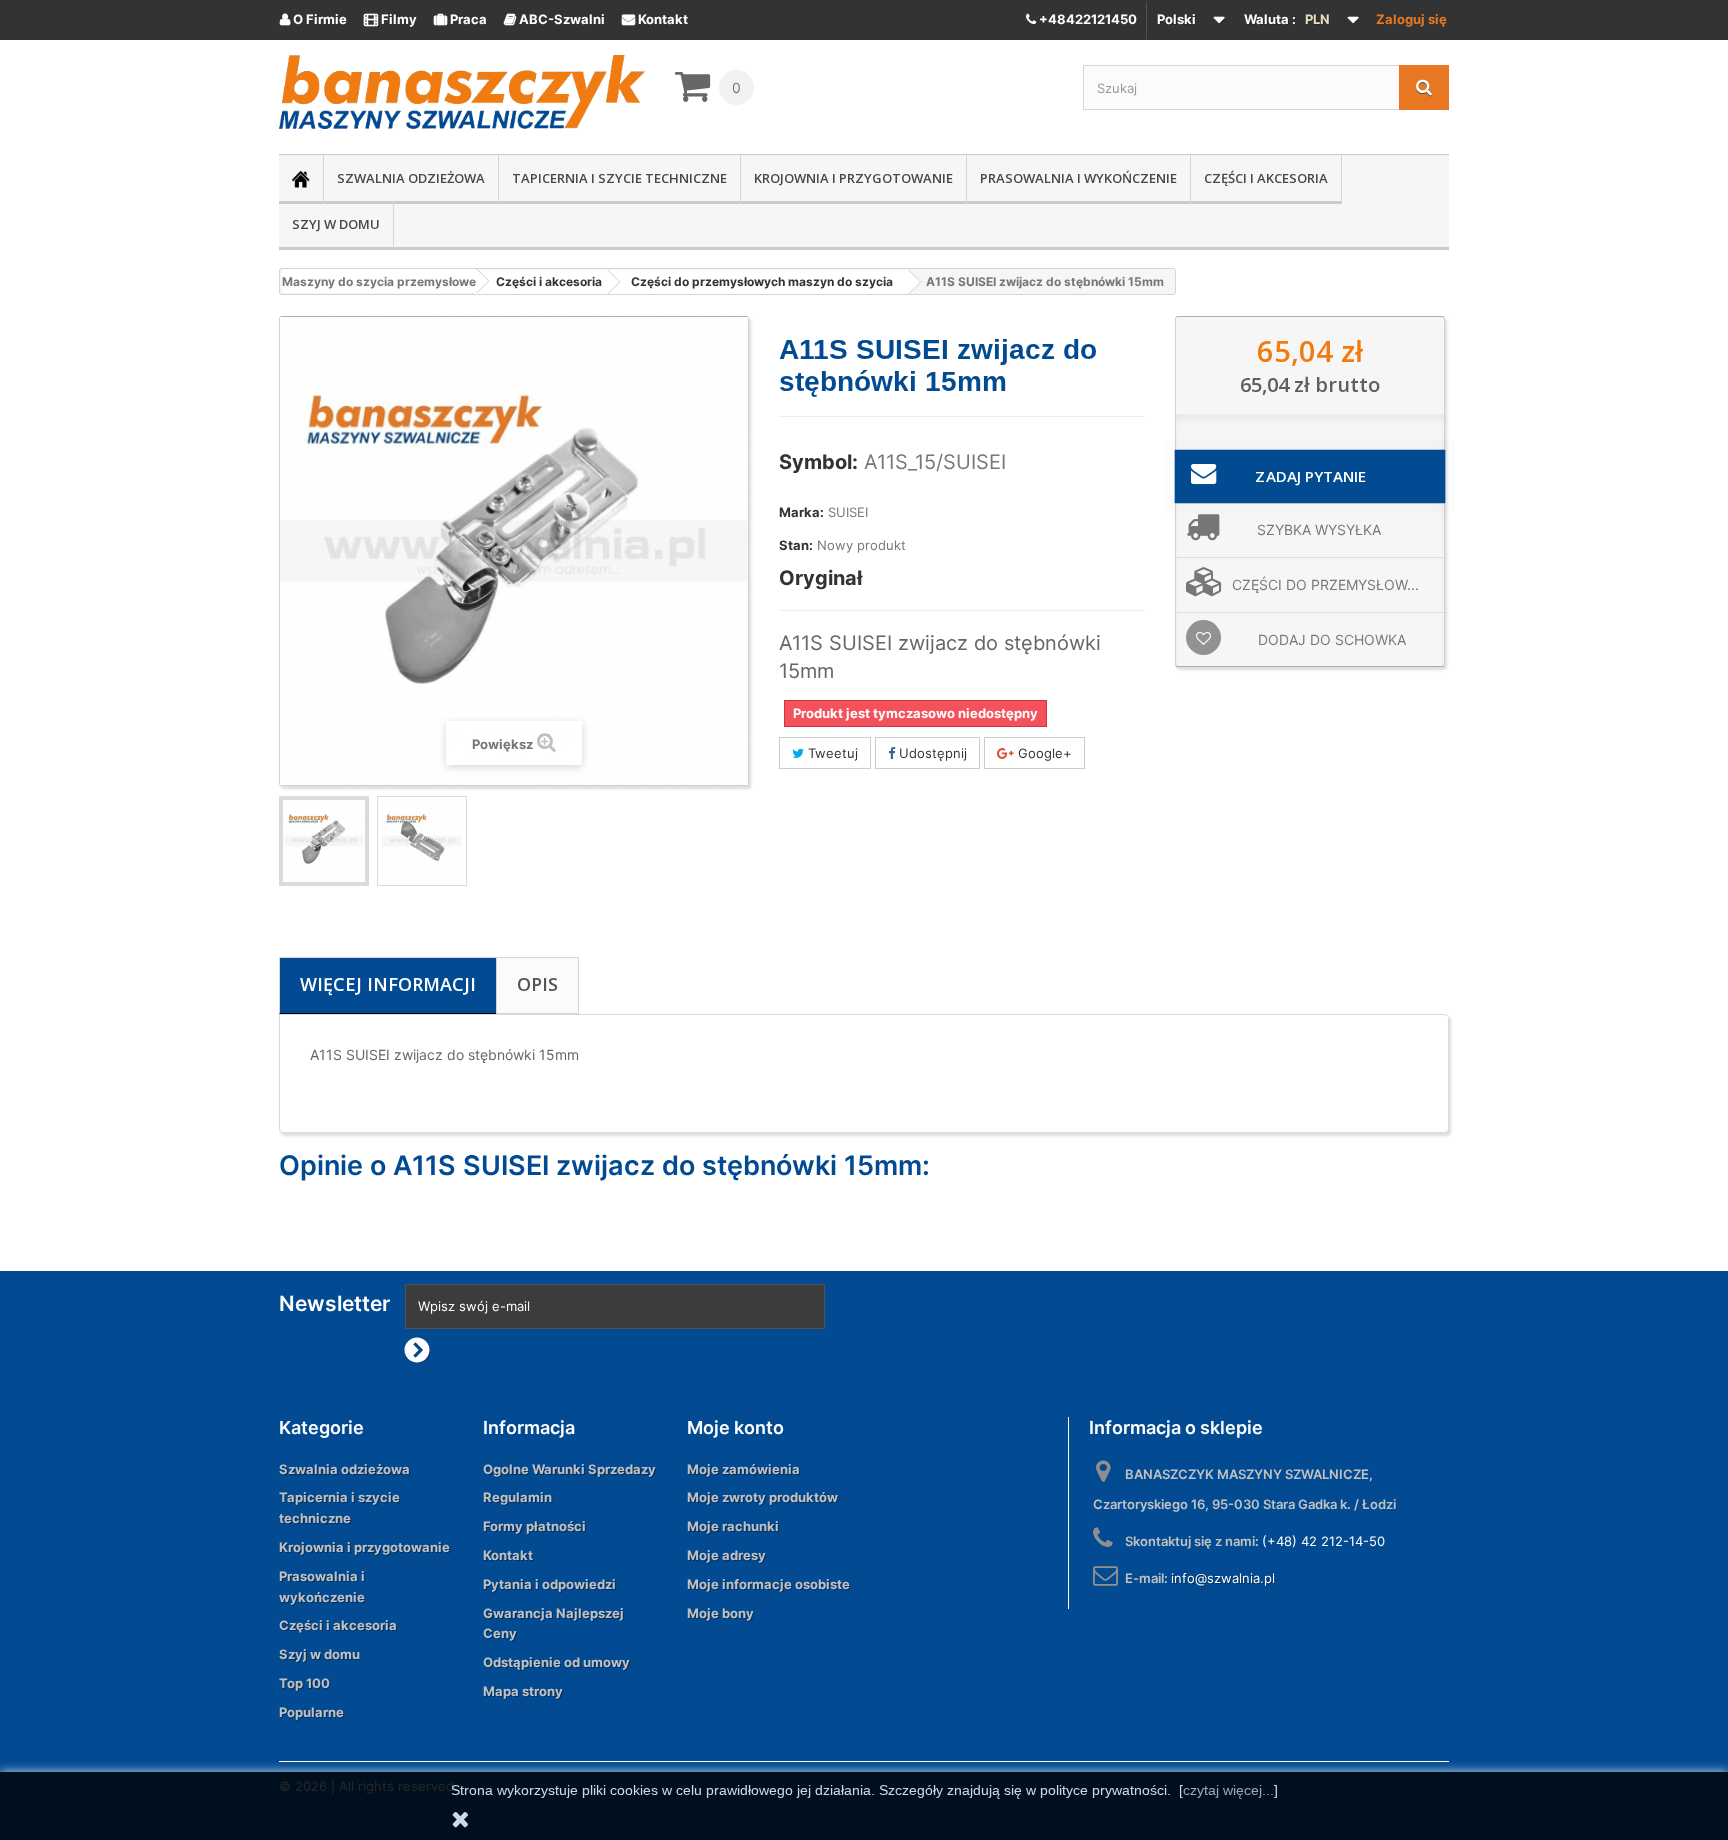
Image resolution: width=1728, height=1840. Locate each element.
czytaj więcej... (1228, 1790)
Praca (460, 19)
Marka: (801, 512)
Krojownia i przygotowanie (853, 178)
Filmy (390, 19)
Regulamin (517, 1497)
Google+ (1043, 753)
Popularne (311, 1712)
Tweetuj (831, 753)
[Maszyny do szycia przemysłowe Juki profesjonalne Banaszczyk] (462, 92)
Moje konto (735, 1427)
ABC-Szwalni (554, 19)
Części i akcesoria (1266, 178)
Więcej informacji (388, 984)
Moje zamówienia (743, 1469)
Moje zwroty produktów (762, 1497)
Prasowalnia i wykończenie (1078, 178)
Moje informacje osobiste (768, 1584)
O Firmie (313, 19)
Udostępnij (931, 753)
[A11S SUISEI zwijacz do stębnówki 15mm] (422, 841)
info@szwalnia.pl (1223, 1578)
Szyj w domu (336, 224)
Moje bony (720, 1613)
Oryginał (820, 578)
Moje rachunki (733, 1526)
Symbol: (818, 462)
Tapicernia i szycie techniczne (619, 178)
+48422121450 (1086, 19)
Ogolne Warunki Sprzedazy (569, 1469)
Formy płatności (534, 1526)
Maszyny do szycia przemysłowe (379, 281)
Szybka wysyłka (1319, 529)
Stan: (796, 545)
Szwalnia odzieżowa (411, 178)
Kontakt (655, 19)
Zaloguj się (1411, 19)
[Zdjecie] (324, 841)
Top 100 (304, 1683)
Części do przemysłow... (1325, 584)
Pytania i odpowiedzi (549, 1584)
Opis (537, 984)
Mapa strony (523, 1691)
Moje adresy (726, 1555)
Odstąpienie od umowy (556, 1662)
